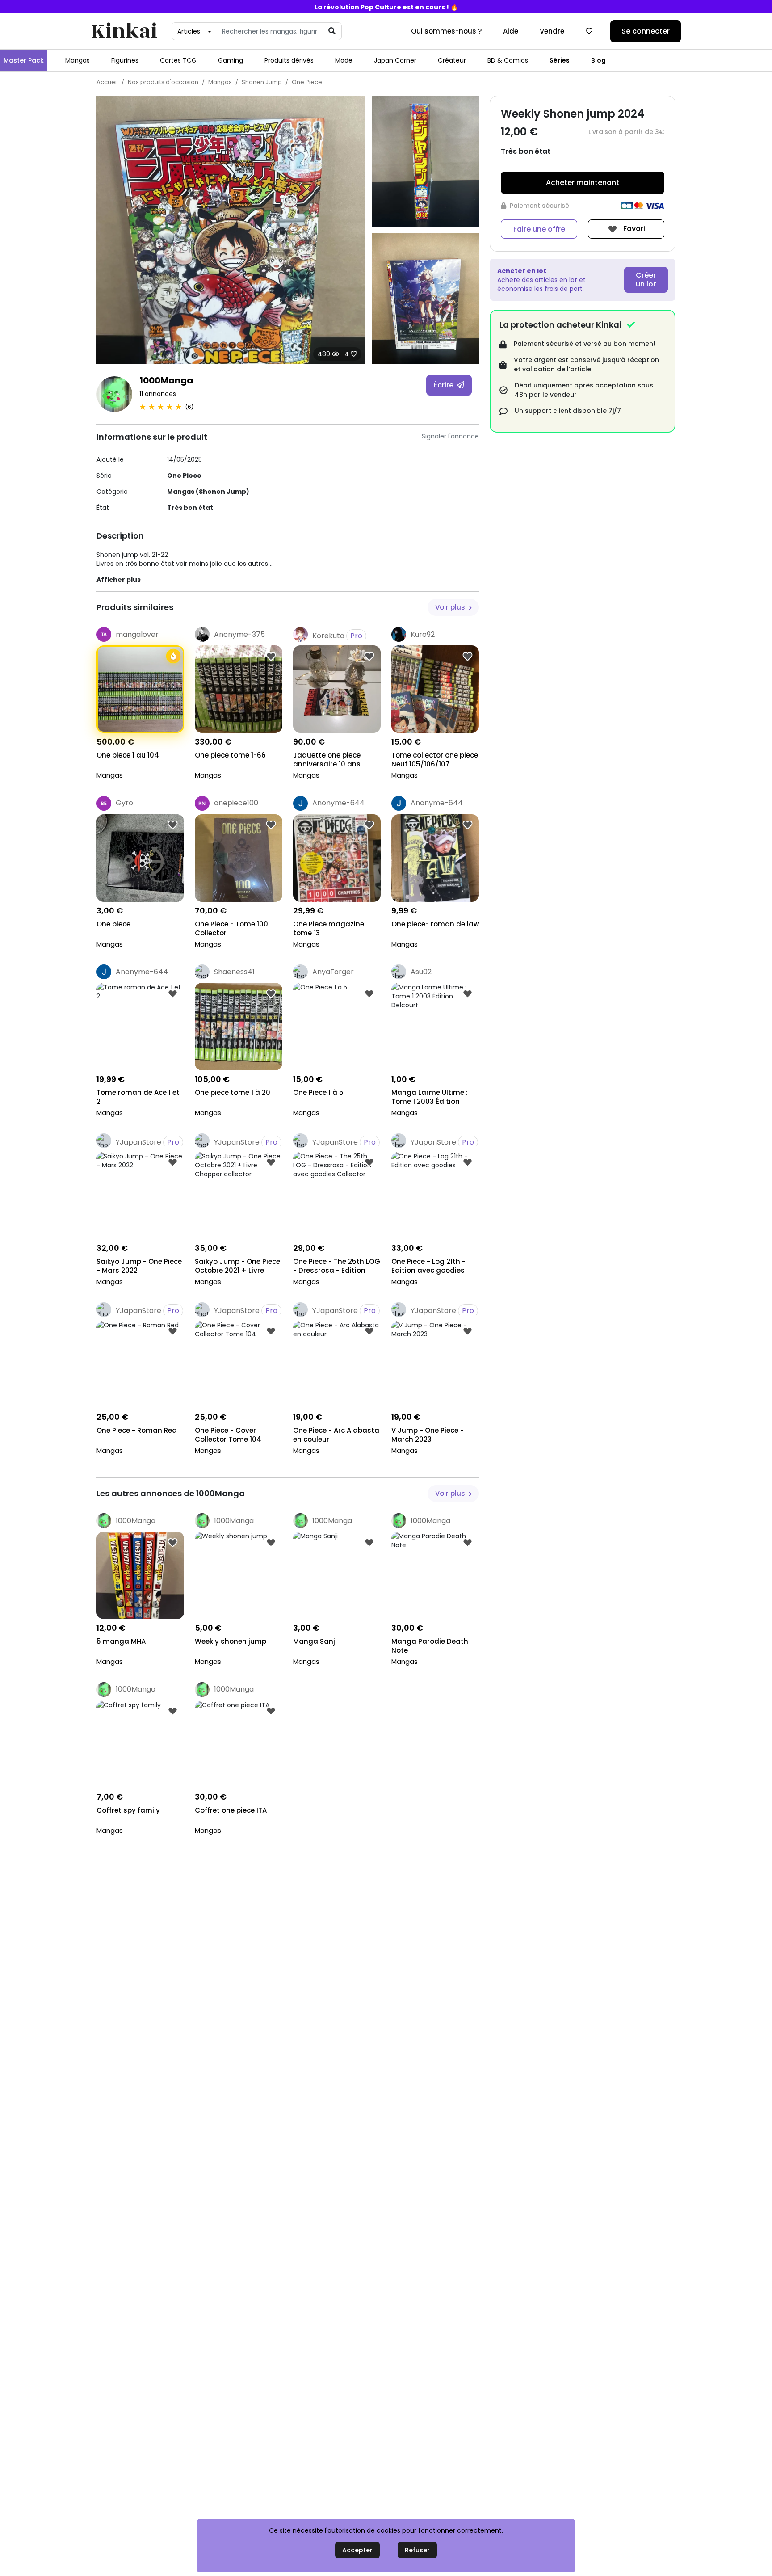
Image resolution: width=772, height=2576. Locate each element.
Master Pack (24, 60)
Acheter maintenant (583, 183)
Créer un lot (646, 280)
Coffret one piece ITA (231, 1810)
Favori (633, 229)
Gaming (231, 60)
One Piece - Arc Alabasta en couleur (336, 1435)
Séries (560, 60)
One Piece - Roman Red (137, 1431)
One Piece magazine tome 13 (329, 929)
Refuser (417, 2550)
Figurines (125, 60)
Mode (344, 60)
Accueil (107, 82)
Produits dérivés (289, 60)
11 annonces (158, 394)
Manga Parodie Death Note (430, 1646)
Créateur (452, 60)
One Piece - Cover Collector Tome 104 (228, 1435)
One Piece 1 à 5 (318, 1093)
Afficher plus (119, 580)
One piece (113, 924)
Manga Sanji (315, 1642)
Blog (598, 60)
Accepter (357, 2550)
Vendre (552, 31)
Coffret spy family (128, 1810)
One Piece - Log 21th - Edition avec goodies (428, 1266)
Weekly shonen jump (231, 1642)
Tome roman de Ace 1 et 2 (138, 1097)
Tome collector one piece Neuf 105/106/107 (435, 760)
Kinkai (124, 32)
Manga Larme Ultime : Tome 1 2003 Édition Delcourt (430, 1098)
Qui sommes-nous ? (446, 31)
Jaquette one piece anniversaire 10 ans (327, 760)
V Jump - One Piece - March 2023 (428, 1435)
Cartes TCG (178, 60)
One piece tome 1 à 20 (233, 1093)
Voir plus (451, 607)
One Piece (307, 82)
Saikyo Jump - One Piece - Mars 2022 (139, 1266)
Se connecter (646, 31)
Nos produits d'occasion (163, 82)
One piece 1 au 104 (128, 755)
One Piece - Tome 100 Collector (231, 929)
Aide (511, 31)
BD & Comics (508, 60)
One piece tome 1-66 (230, 755)
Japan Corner (395, 60)
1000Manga (166, 380)
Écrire (445, 385)
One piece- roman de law (435, 924)
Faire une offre (539, 229)
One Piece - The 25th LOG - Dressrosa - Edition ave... (337, 1267)
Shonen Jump (262, 82)
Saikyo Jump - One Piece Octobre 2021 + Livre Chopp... (237, 1267)
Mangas (78, 60)
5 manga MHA (121, 1642)
